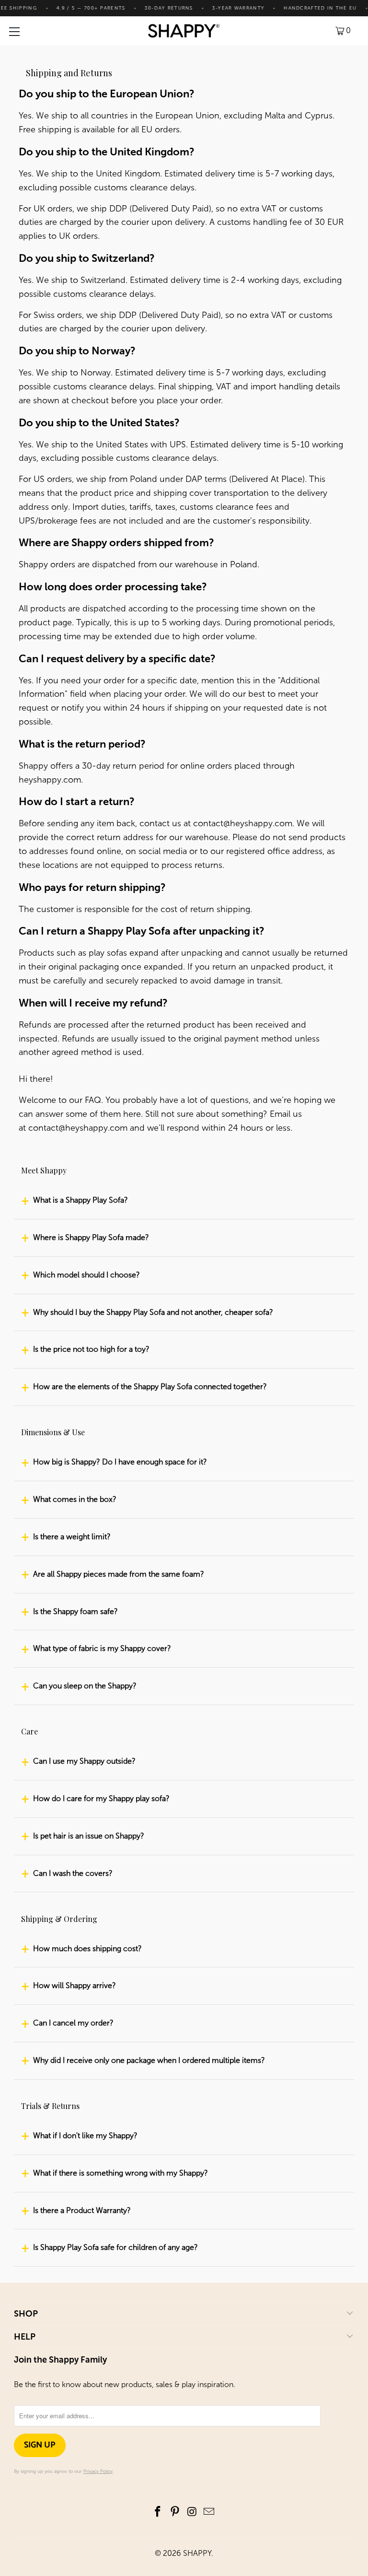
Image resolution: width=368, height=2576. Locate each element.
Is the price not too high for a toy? (91, 1349)
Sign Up (40, 2445)
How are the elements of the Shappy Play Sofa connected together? (150, 1387)
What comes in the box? (75, 1499)
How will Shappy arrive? (75, 1985)
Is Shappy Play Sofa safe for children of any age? (115, 2247)
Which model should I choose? (86, 1275)
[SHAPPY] (184, 31)
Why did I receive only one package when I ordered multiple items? (149, 2060)
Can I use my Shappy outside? (84, 1761)
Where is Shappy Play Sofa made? (91, 1237)
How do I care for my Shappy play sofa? (101, 1798)
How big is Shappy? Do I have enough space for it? (120, 1462)
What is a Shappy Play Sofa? (80, 1200)
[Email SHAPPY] (209, 2512)
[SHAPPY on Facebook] (158, 2512)
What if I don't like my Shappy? (85, 2136)
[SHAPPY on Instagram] (192, 2512)
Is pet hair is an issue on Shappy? (89, 1836)
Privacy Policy (98, 2471)
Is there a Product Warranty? (82, 2210)
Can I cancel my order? (73, 2023)
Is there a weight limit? (72, 1537)
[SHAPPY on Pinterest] (175, 2512)
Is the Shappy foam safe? (75, 1611)
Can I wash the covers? (73, 1873)
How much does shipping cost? (87, 1949)
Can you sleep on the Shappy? (85, 1686)
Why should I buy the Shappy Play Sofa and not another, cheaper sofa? (153, 1312)
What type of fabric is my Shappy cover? (102, 1648)
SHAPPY (197, 2553)
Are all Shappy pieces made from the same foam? (119, 1574)
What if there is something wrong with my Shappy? (121, 2173)
